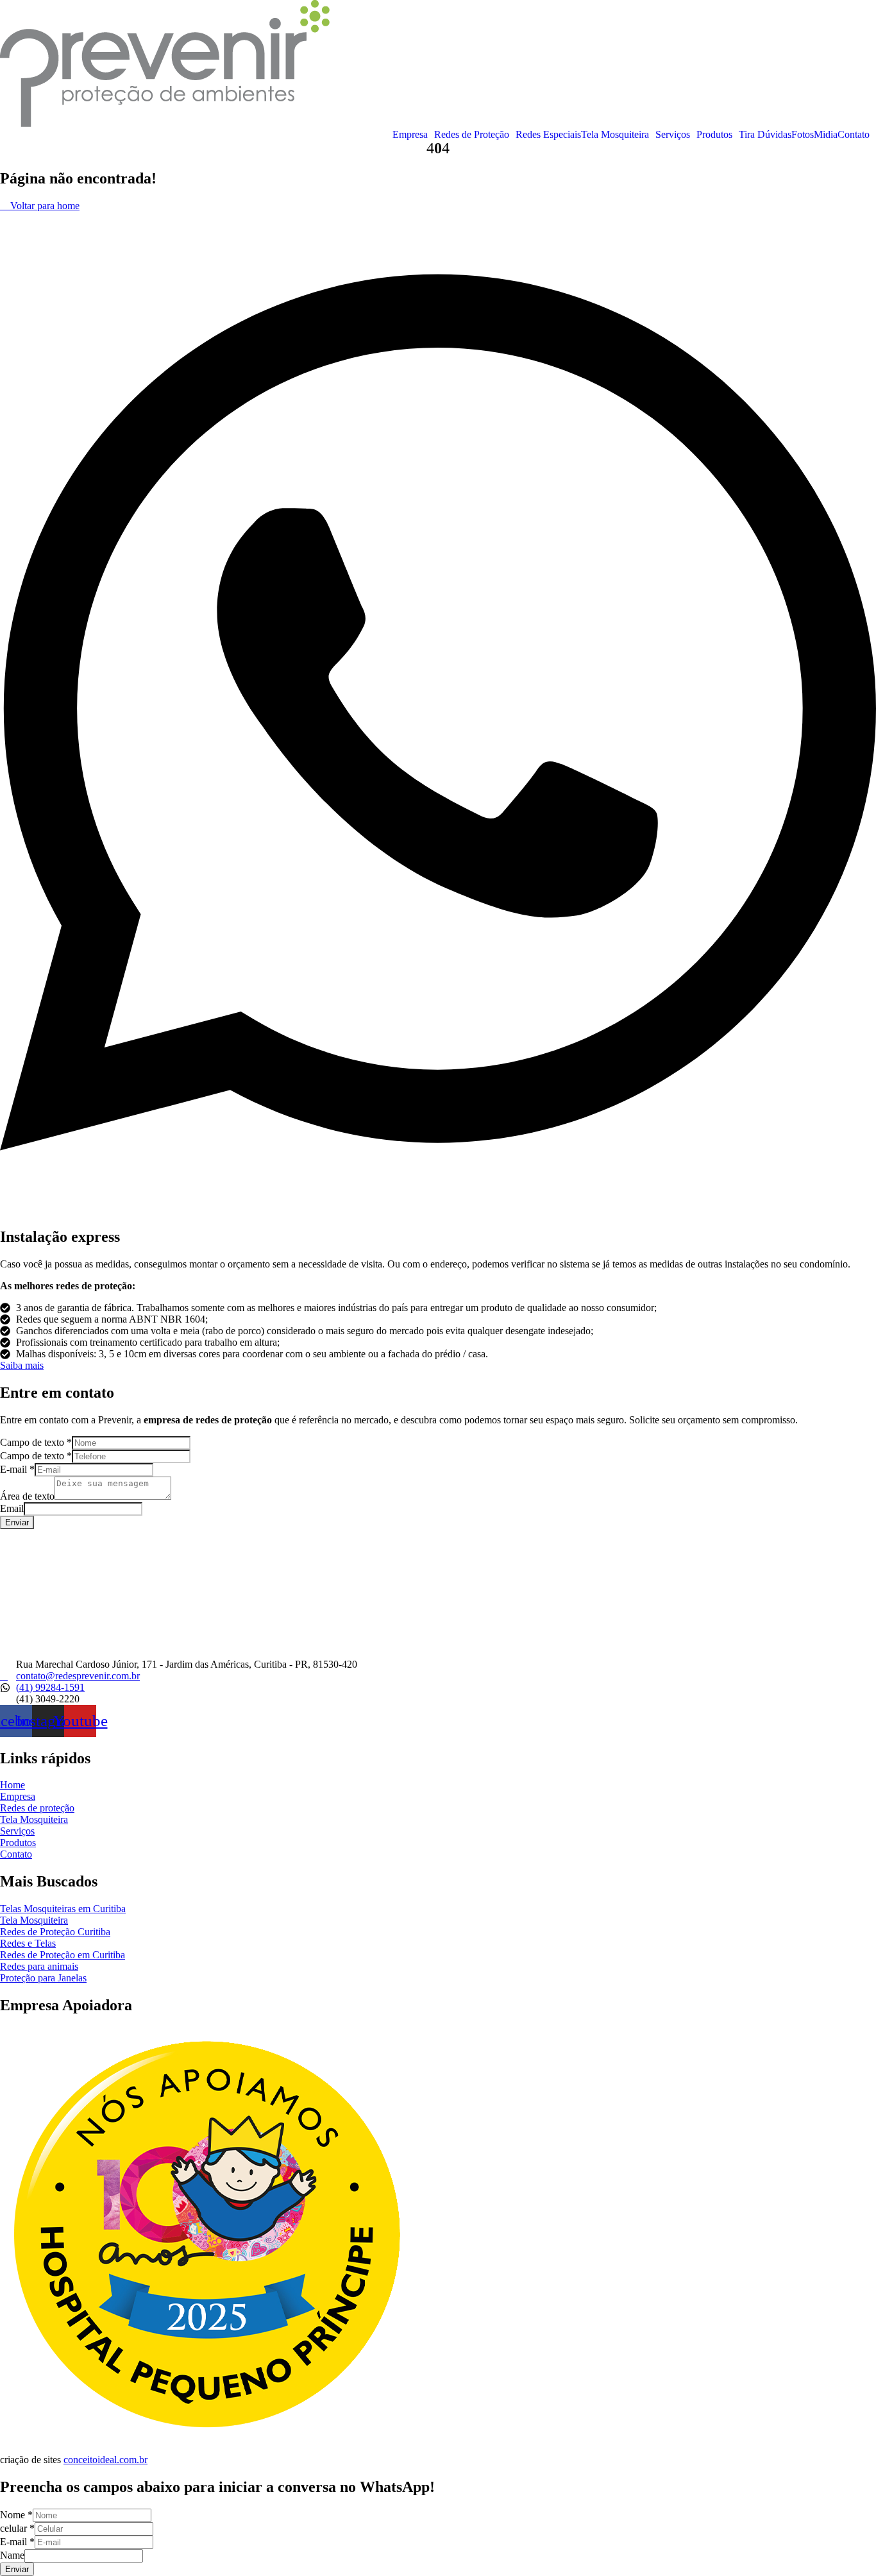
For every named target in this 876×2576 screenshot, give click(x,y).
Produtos (714, 135)
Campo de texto (36, 1442)
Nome (16, 2515)
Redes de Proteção (472, 135)
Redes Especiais (548, 135)
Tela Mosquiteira (615, 135)
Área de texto (27, 1496)
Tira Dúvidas (765, 135)
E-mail (17, 1469)
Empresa (410, 135)
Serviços (673, 135)
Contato (854, 135)
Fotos (803, 135)
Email (12, 1508)
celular (17, 2528)
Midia (826, 135)
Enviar (17, 1522)
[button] (413, 135)
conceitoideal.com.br (105, 2460)
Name (12, 2555)
